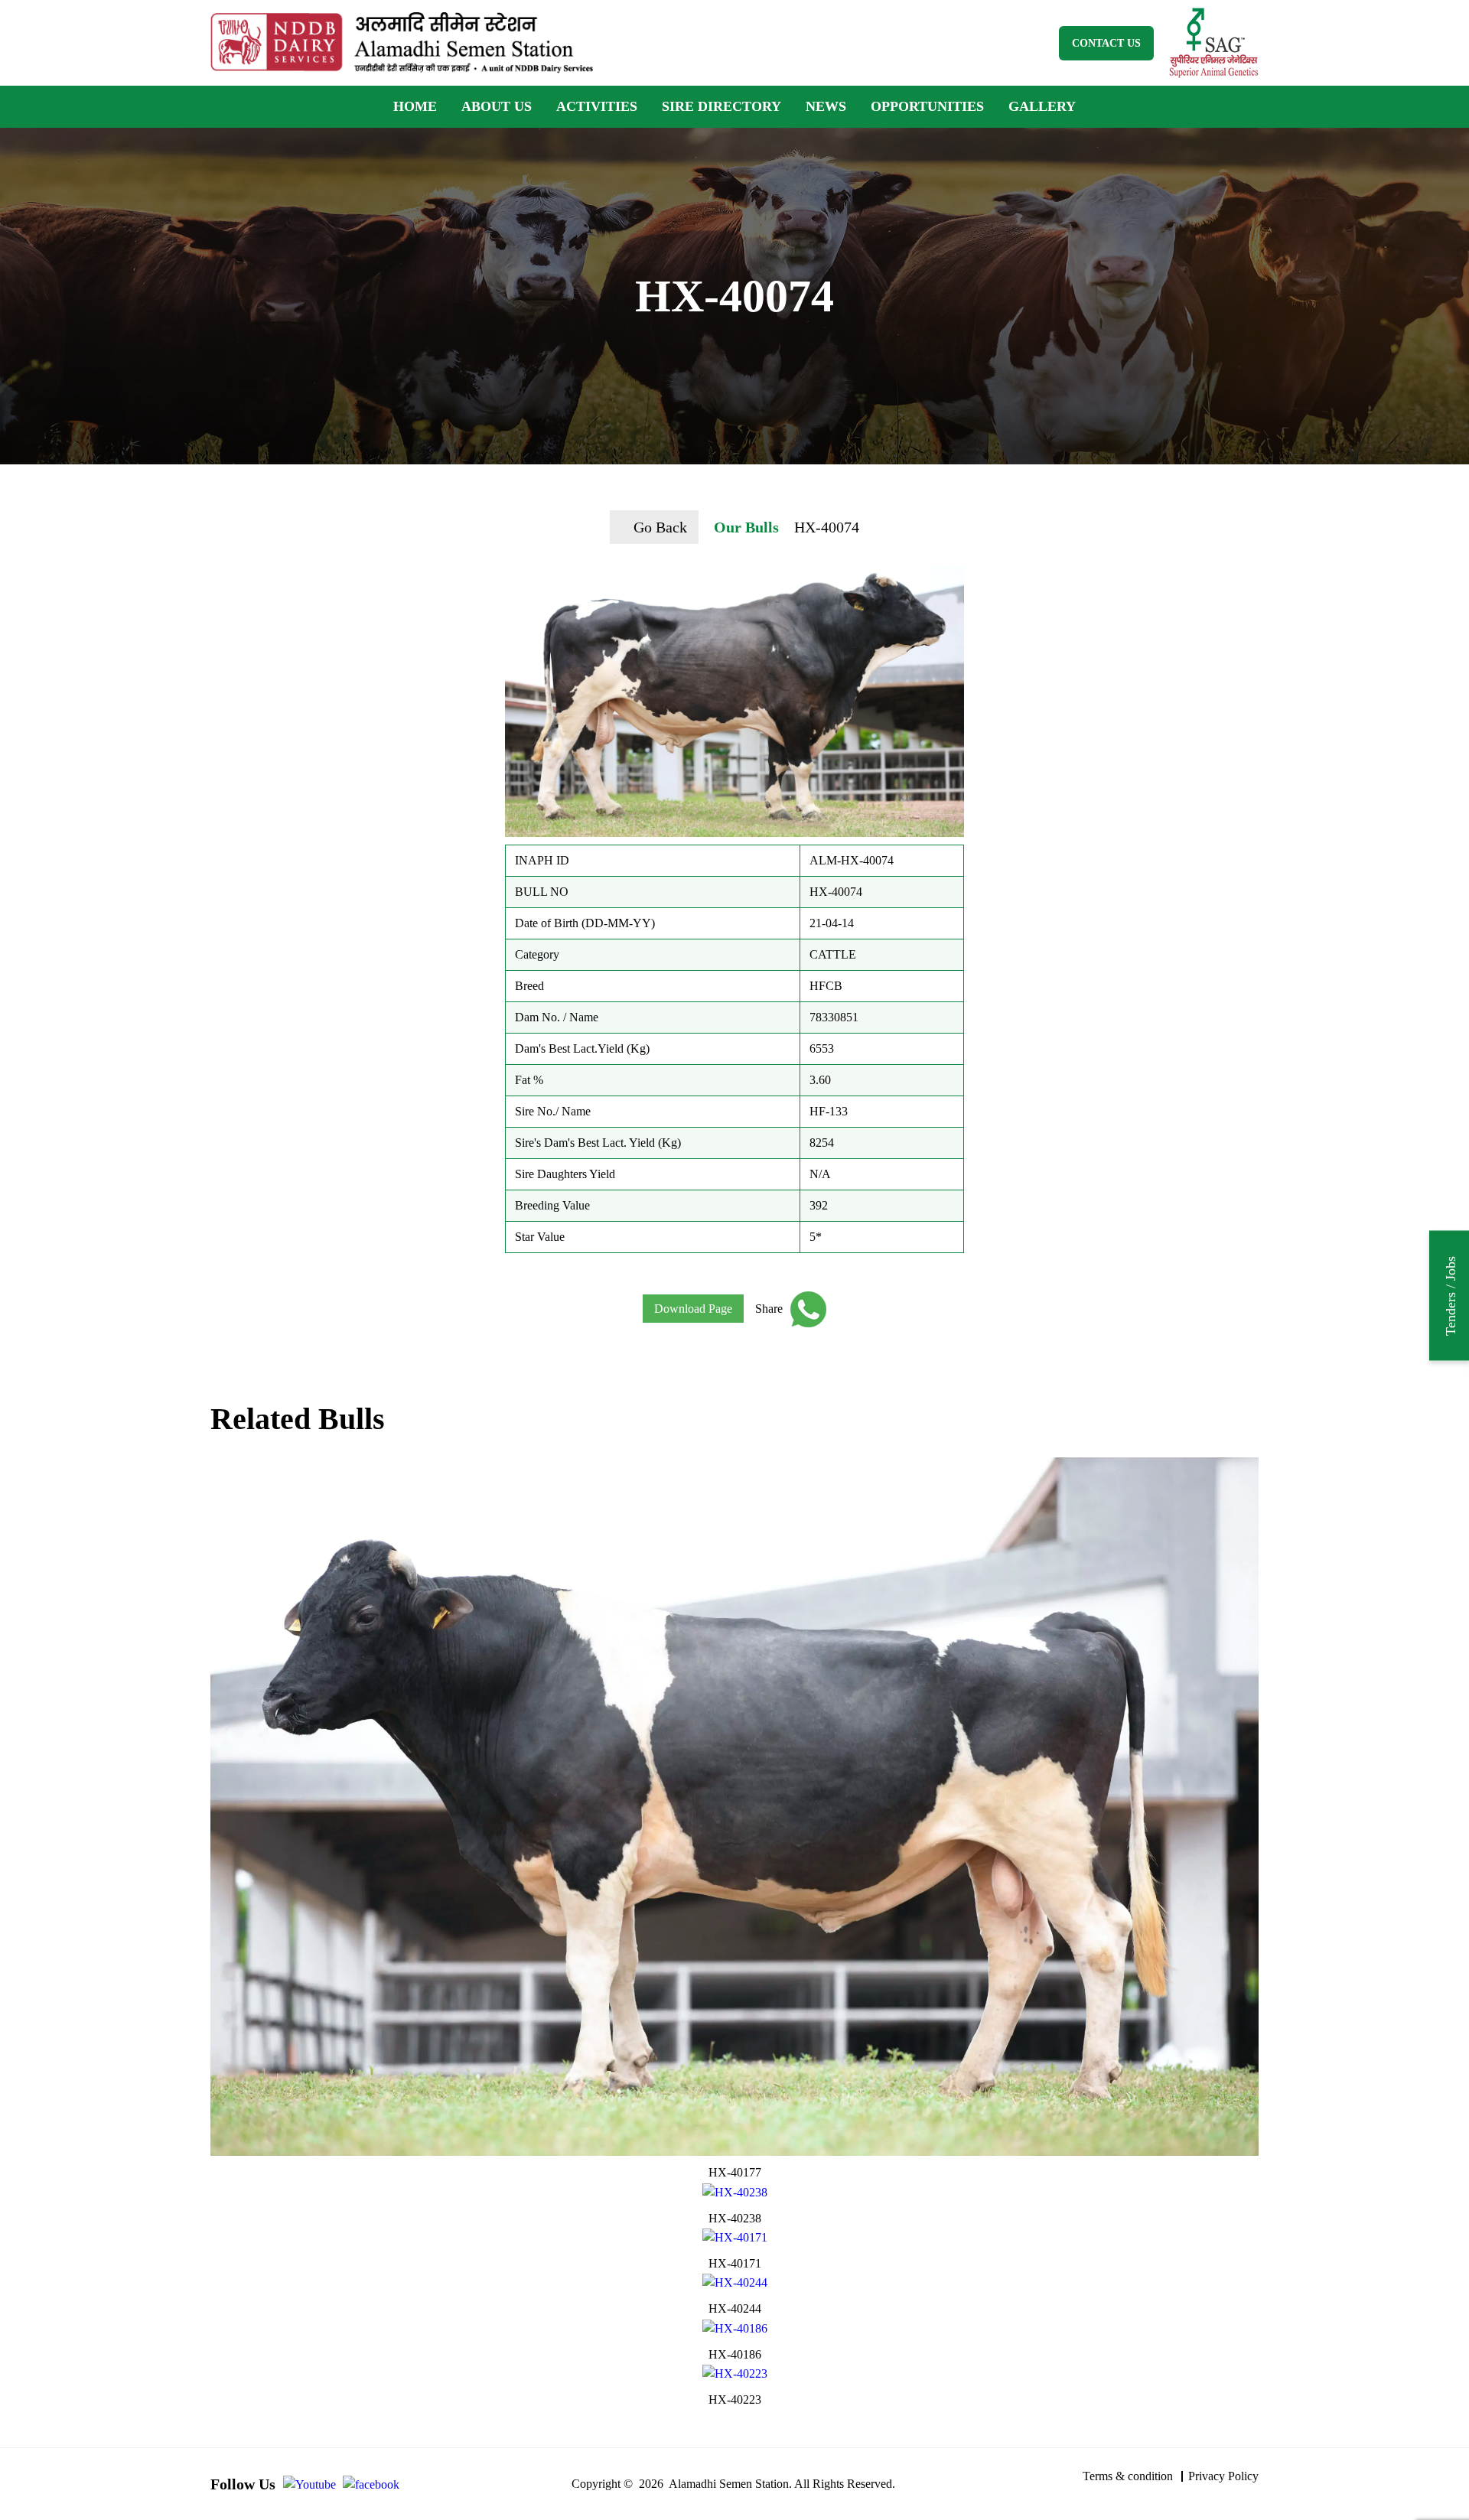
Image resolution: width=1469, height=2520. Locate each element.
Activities (597, 106)
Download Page (693, 1309)
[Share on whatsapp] (805, 1309)
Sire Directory (721, 106)
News (826, 106)
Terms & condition (1128, 2476)
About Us (497, 106)
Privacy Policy (1223, 2476)
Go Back (660, 527)
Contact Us (1106, 43)
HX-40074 (827, 527)
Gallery (1042, 106)
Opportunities (927, 106)
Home (415, 106)
